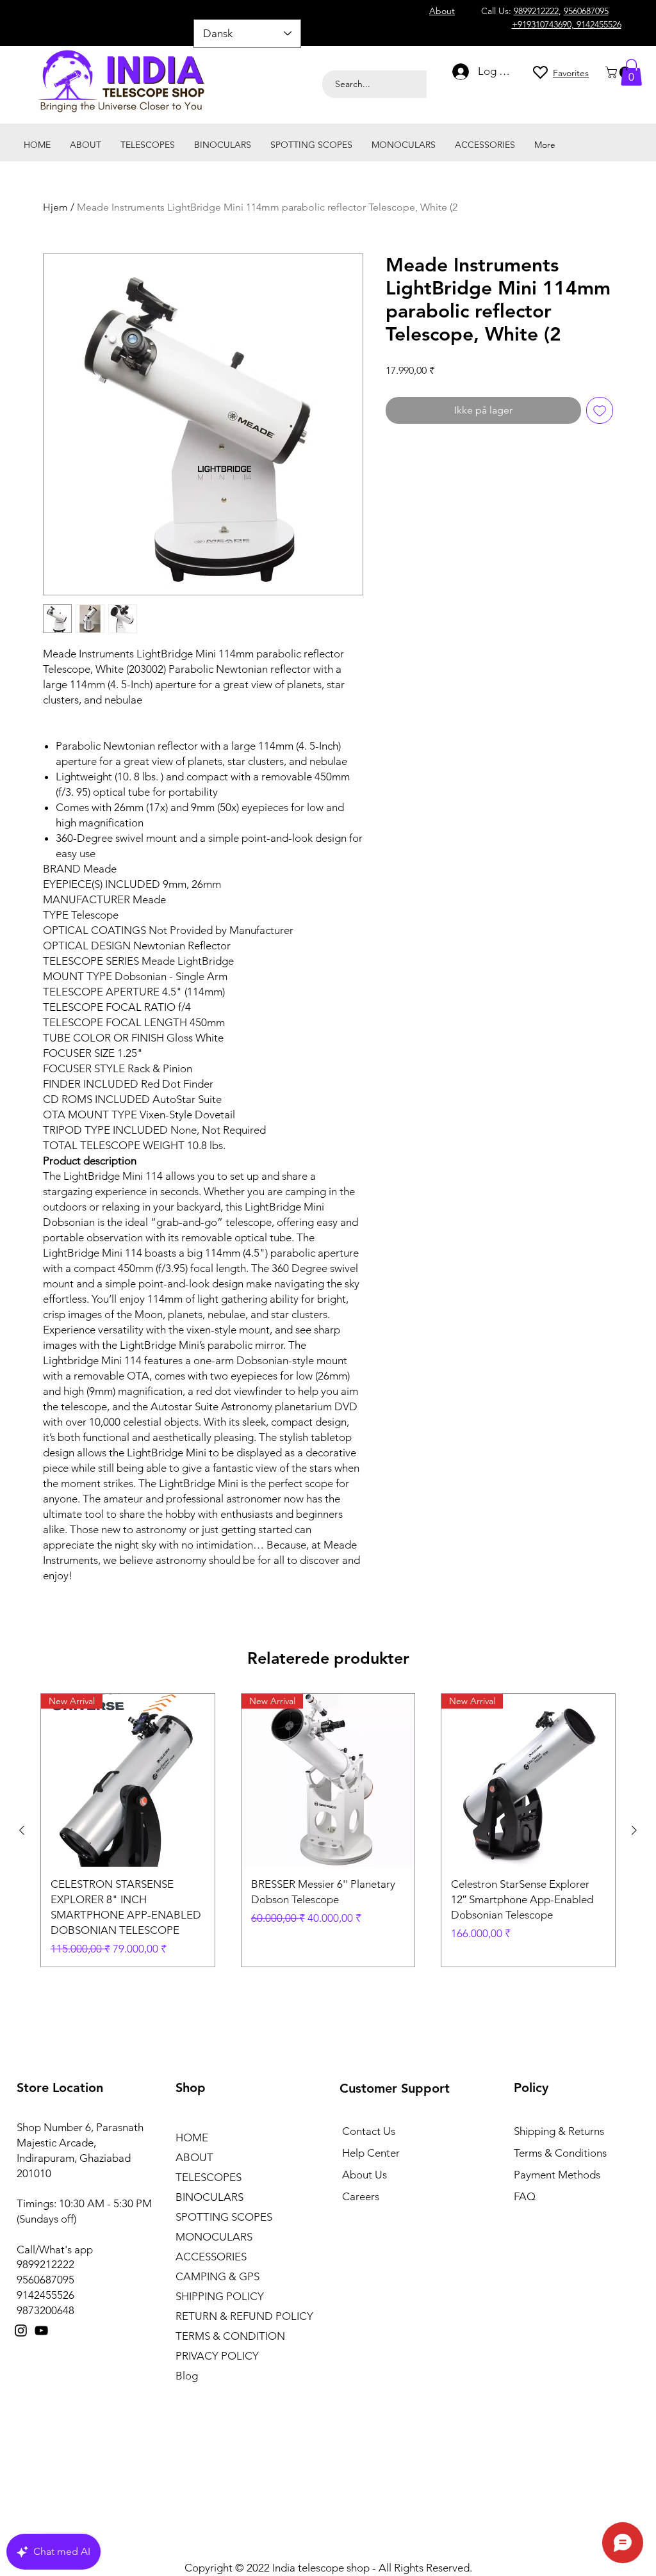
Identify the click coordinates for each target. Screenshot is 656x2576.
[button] (619, 72)
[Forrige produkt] (22, 1830)
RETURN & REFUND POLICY (244, 2316)
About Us (365, 2175)
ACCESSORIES (211, 2257)
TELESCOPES (209, 2177)
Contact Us (369, 2131)
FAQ (525, 2196)
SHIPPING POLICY (220, 2296)
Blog (187, 2376)
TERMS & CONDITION (230, 2336)
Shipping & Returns (559, 2131)
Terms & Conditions (560, 2153)
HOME (192, 2137)
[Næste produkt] (634, 1830)
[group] (328, 1830)
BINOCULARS (209, 2197)
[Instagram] (21, 2330)
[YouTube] (41, 2330)
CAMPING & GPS (217, 2276)
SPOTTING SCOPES (224, 2217)
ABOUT (194, 2157)
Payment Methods (558, 2175)
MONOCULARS (214, 2237)
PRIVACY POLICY (217, 2356)
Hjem (55, 207)
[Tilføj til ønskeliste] (600, 410)
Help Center (371, 2153)
